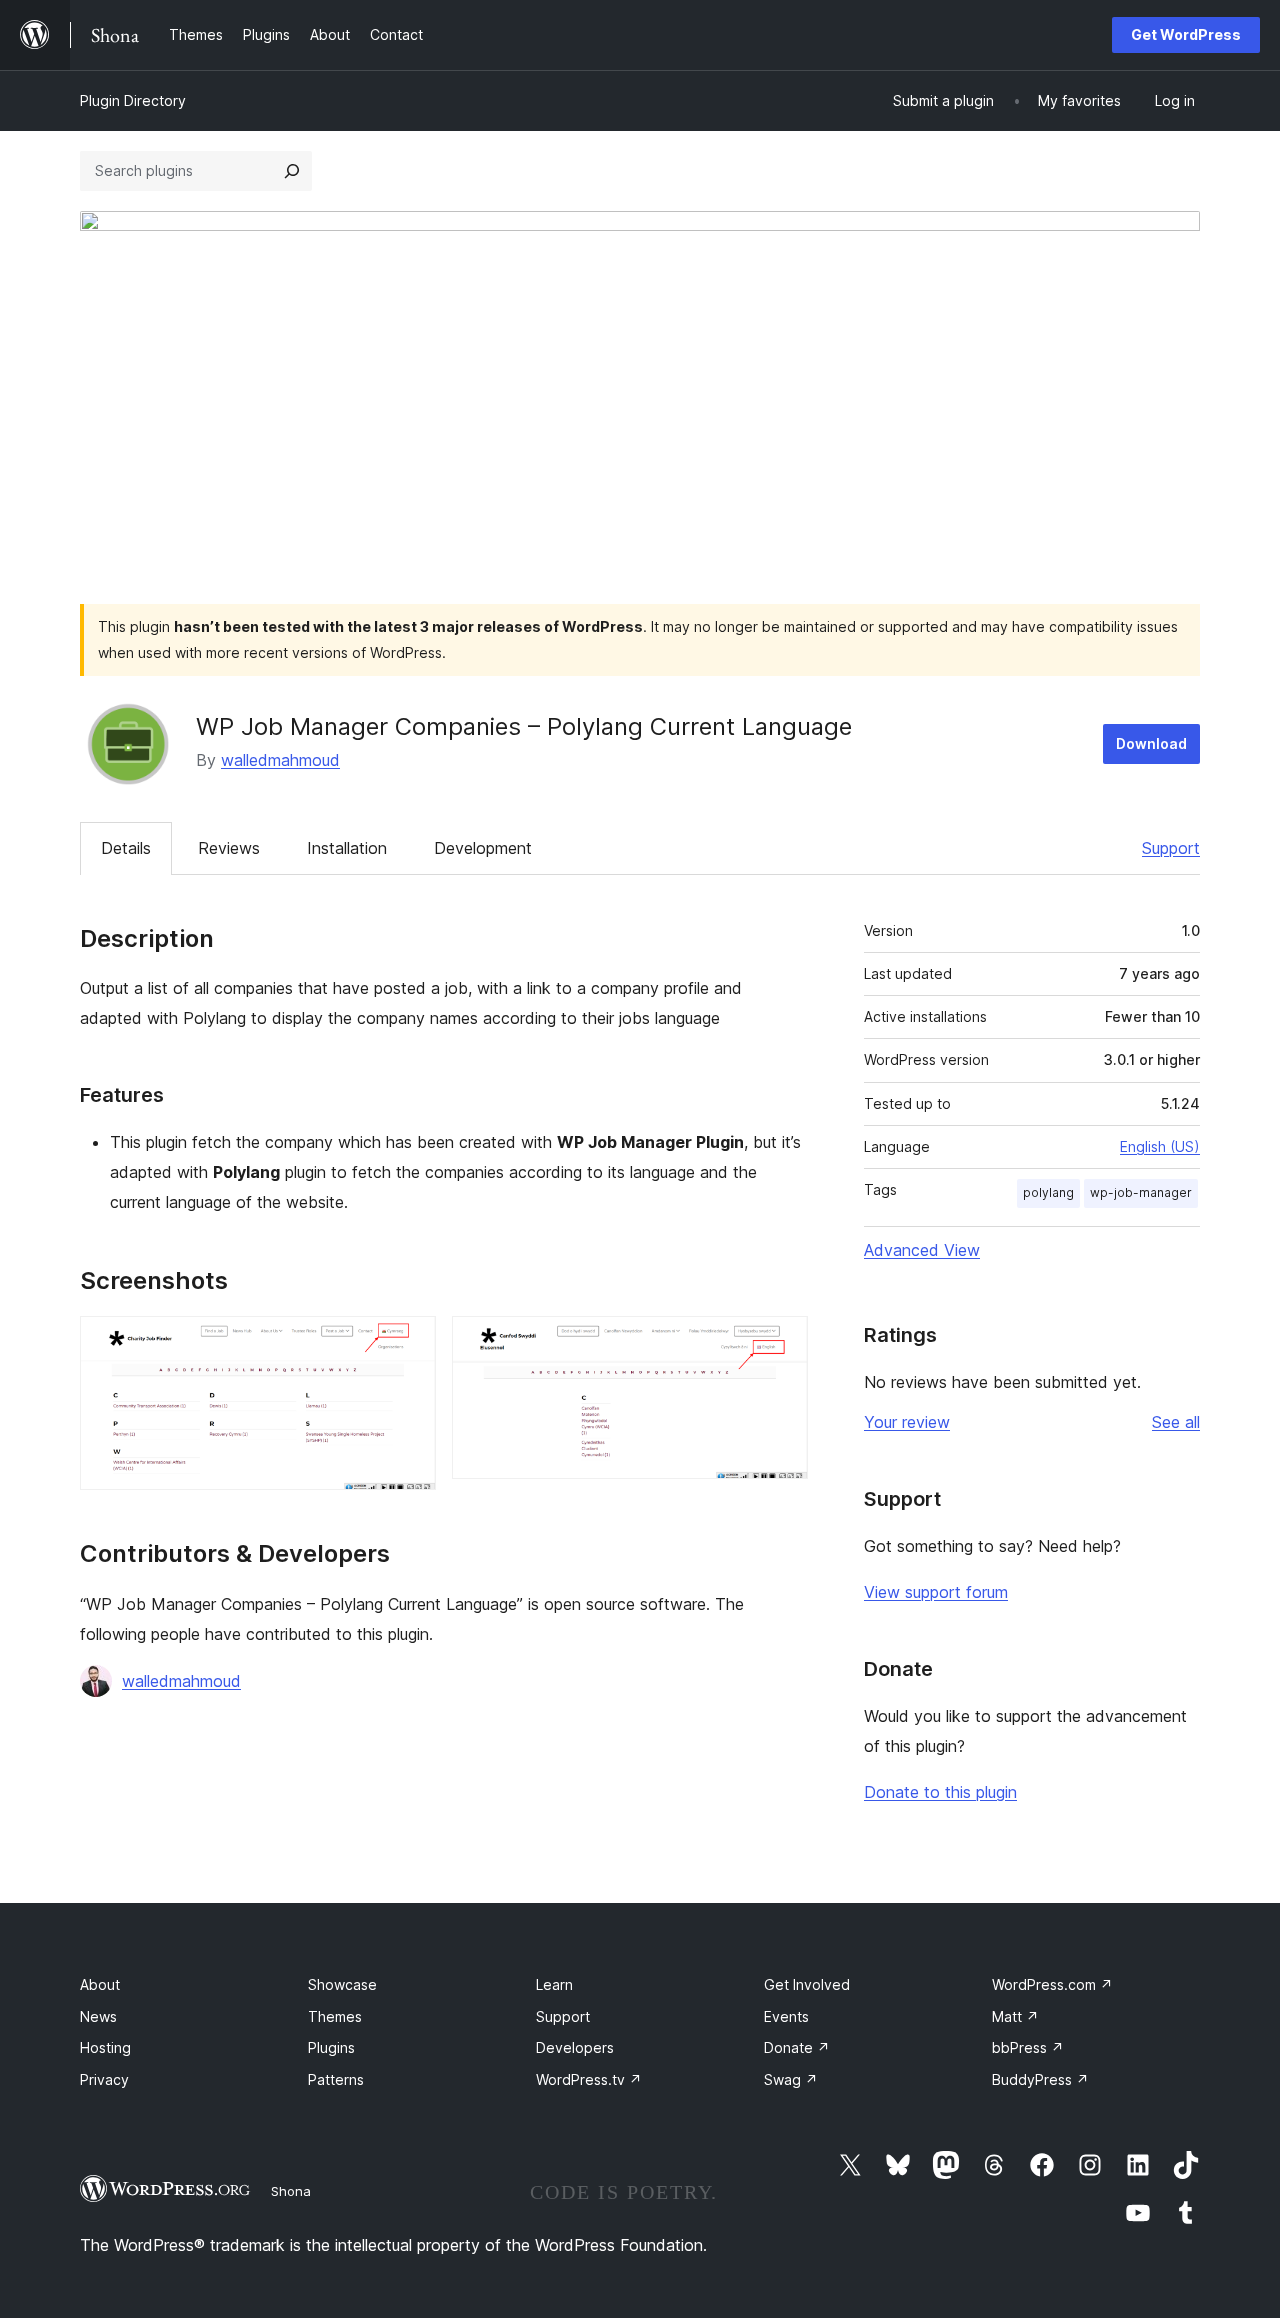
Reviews (229, 848)
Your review (907, 1422)
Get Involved (807, 1984)
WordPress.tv (589, 2079)
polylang (1048, 1192)
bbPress (1028, 2047)
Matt (1015, 2016)
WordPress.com (1052, 1984)
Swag (791, 2079)
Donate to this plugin (940, 1792)
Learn (554, 1984)
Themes (335, 2016)
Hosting (105, 2047)
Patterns (336, 2079)
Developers (575, 2047)
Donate (797, 2047)
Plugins (331, 2047)
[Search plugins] (292, 171)
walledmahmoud (280, 760)
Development (483, 848)
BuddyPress (1040, 2079)
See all (1176, 1422)
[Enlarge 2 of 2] (781, 1343)
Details (126, 848)
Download (1151, 743)
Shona (291, 2191)
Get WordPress (1186, 34)
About (100, 1984)
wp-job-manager (1141, 1192)
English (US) (1160, 1146)
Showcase (342, 1984)
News (98, 2016)
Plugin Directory (133, 100)
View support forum (936, 1592)
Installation (347, 848)
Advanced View (922, 1250)
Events (786, 2016)
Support (1171, 848)
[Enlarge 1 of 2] (409, 1343)
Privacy (104, 2079)
